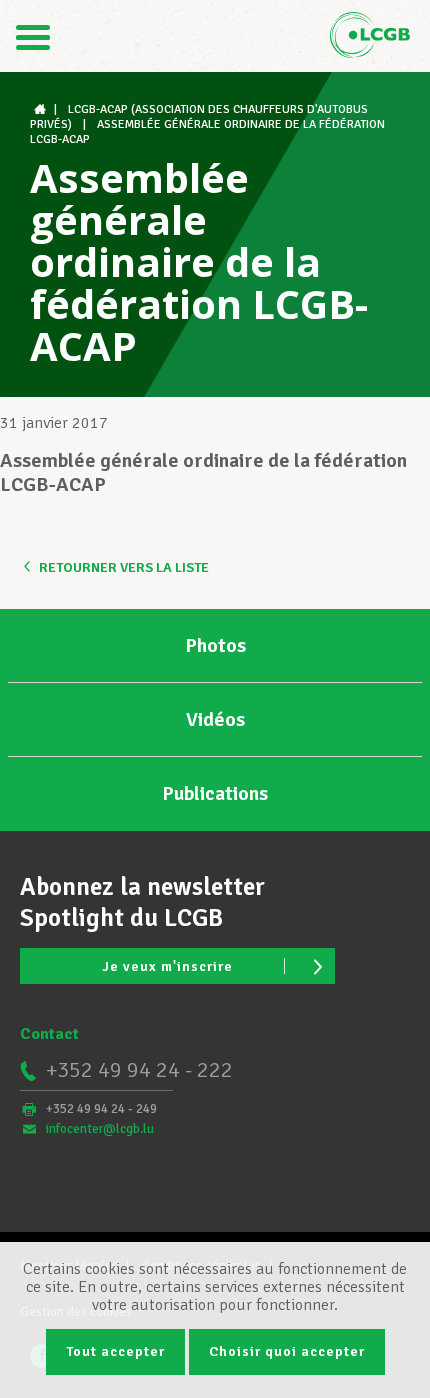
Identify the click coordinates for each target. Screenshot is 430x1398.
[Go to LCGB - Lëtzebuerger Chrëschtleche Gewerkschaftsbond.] (42, 109)
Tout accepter (115, 1351)
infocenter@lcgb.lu (100, 1129)
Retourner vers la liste (124, 567)
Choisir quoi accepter (287, 1351)
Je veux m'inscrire (167, 966)
